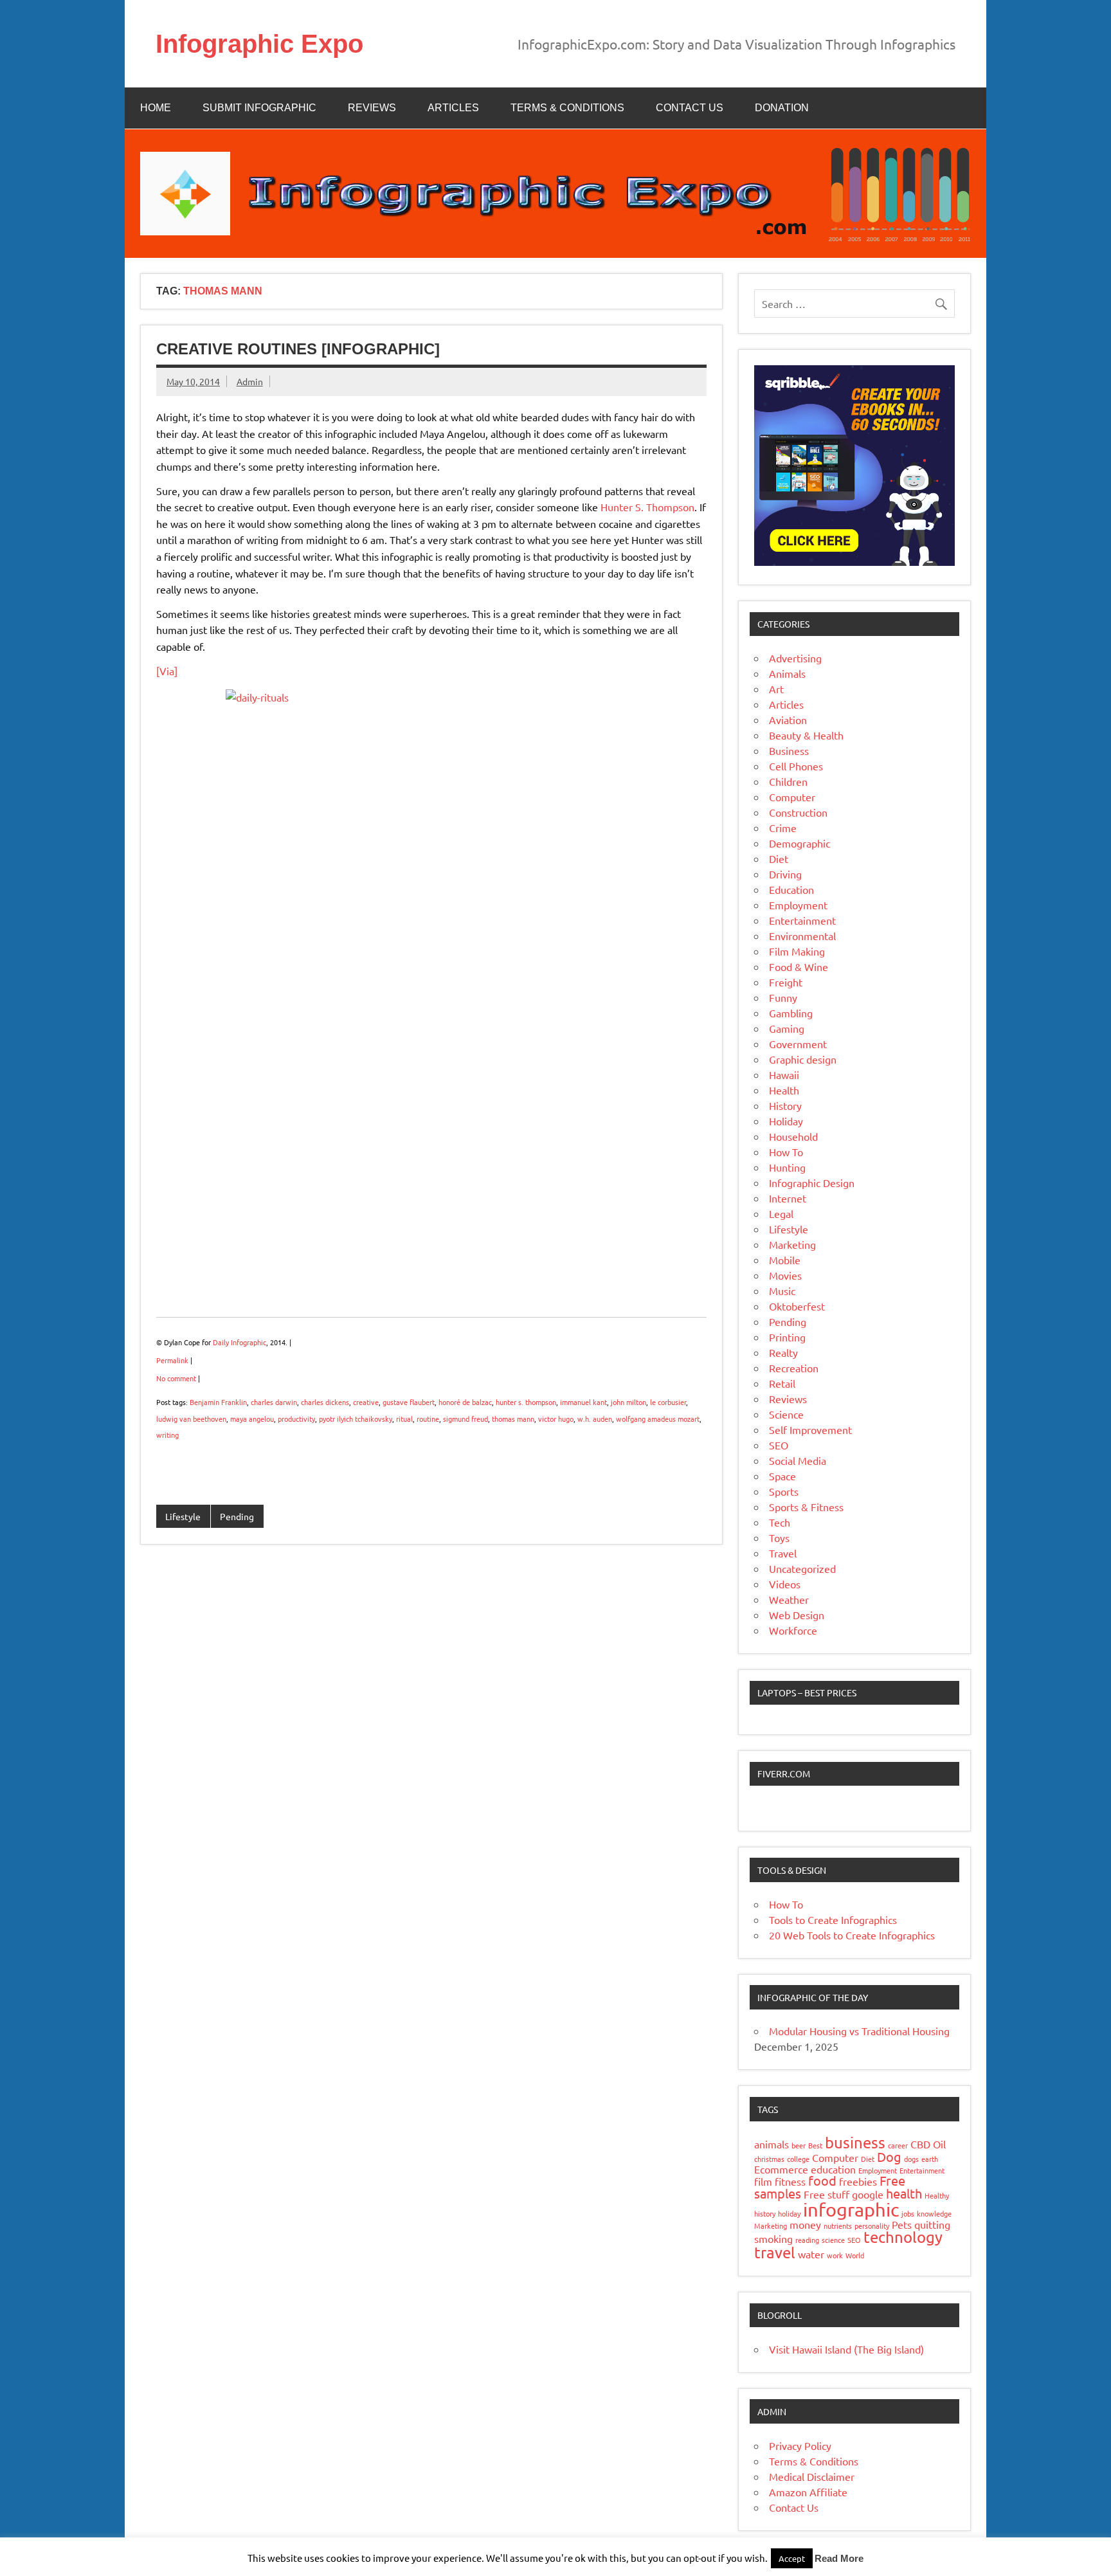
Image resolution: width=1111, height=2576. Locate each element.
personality (872, 2226)
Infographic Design (812, 1183)
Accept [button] (792, 2558)
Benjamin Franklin (218, 1402)
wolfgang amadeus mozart (658, 1419)
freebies (858, 2181)
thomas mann (513, 1419)
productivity (296, 1419)
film (763, 2181)
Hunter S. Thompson (647, 507)
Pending (237, 1516)
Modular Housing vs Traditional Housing (859, 2031)
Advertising (795, 658)
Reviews (372, 108)
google (868, 2194)
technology (903, 2237)
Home (156, 108)
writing (167, 1435)
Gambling (791, 1013)
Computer (792, 797)
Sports (784, 1491)
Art (776, 689)
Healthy (937, 2195)
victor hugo (556, 1419)
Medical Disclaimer (812, 2476)
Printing (787, 1337)
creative (366, 1402)
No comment (176, 1378)
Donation (782, 108)
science (833, 2240)
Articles (453, 108)
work (835, 2255)
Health (784, 1090)
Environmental (802, 936)
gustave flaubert (409, 1402)
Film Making (797, 951)
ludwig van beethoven (191, 1419)
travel (775, 2252)
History (785, 1105)
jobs (908, 2213)
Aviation (788, 720)
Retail (782, 1383)
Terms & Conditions (567, 108)
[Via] (167, 671)
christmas (769, 2159)
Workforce (793, 1630)
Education (791, 889)
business (855, 2142)
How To (786, 1152)
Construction (798, 812)
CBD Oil (928, 2144)
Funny (783, 997)
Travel (783, 1553)
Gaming (787, 1028)
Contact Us (690, 108)
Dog (889, 2156)
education (833, 2169)
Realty (783, 1352)
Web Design (797, 1615)
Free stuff (826, 2194)
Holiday (786, 1121)
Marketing (792, 1244)
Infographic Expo (259, 44)
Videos (785, 1584)
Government (798, 1044)
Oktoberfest (797, 1306)
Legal (781, 1213)
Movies (785, 1275)
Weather (789, 1599)
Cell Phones (796, 766)
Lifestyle (183, 1516)
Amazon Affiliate (808, 2492)
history (765, 2213)
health (904, 2193)
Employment (798, 905)
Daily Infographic (239, 1342)
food (822, 2180)
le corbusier (668, 1402)
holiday (789, 2213)
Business (789, 750)
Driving (785, 874)
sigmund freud (465, 1419)
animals (772, 2144)
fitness (790, 2181)
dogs (911, 2159)
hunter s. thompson (526, 1402)
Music (782, 1291)
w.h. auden (595, 1419)
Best (815, 2145)
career (898, 2145)
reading (807, 2240)
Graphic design (803, 1059)
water (811, 2254)
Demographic (799, 843)
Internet (788, 1198)
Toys (779, 1537)
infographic (851, 2209)
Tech (780, 1522)
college (798, 2159)
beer (799, 2145)
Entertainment (802, 920)
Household (793, 1136)
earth (930, 2159)
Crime (783, 828)
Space (782, 1476)
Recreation (794, 1368)
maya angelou (252, 1419)
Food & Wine (799, 966)
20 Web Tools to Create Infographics (852, 1935)
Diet (779, 858)
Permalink (172, 1360)
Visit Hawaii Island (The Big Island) (846, 2349)
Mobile (785, 1260)
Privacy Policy (800, 2445)
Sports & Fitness (806, 1507)
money (805, 2224)
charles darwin (274, 1402)
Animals (787, 673)
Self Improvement (810, 1429)
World (855, 2255)
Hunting (787, 1167)
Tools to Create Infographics (833, 1919)
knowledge (934, 2213)
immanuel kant (583, 1402)
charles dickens (325, 1402)
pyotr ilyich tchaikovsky (356, 1419)
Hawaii (784, 1075)
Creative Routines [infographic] (298, 349)
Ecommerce (781, 2169)
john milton (628, 1402)
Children (788, 781)
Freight (786, 982)
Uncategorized (802, 1568)
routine (428, 1419)
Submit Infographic (259, 108)
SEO (779, 1445)
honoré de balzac (465, 1402)
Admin (250, 381)
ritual (404, 1419)
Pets (902, 2224)
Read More (839, 2558)
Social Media (798, 1460)
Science (786, 1414)
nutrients (838, 2226)
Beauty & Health (806, 735)
